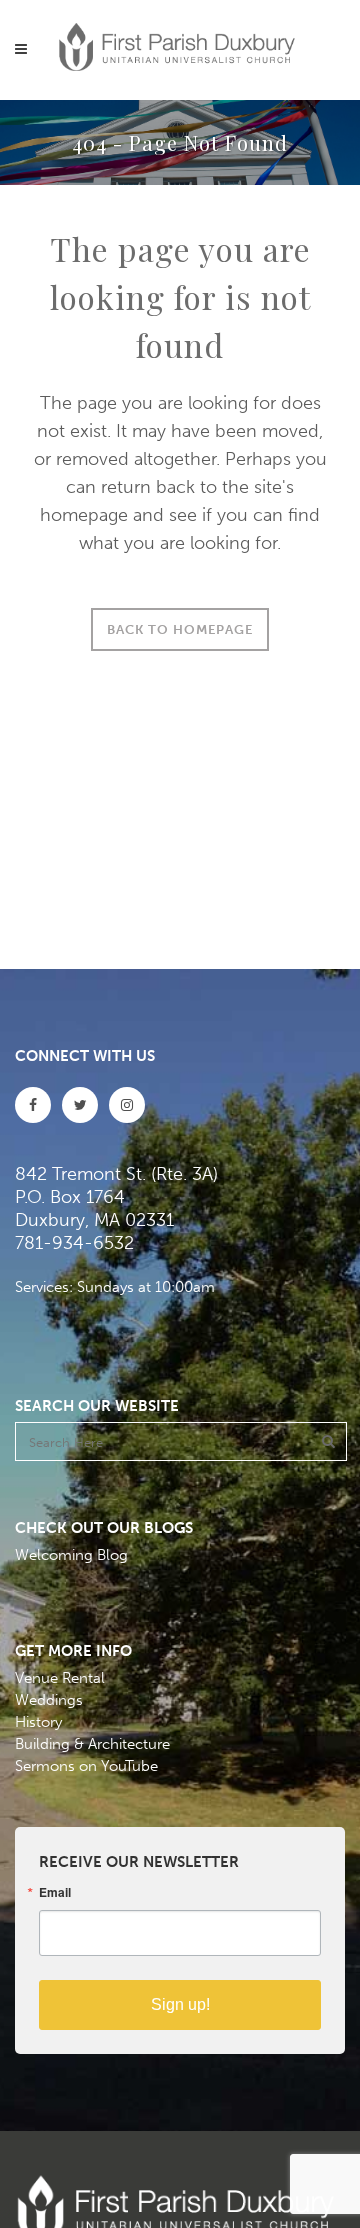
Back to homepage (180, 629)
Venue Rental (60, 1678)
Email (55, 1892)
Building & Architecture (92, 1744)
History (38, 1722)
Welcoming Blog (71, 1555)
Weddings (49, 1700)
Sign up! (180, 2004)
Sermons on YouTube (86, 1766)
